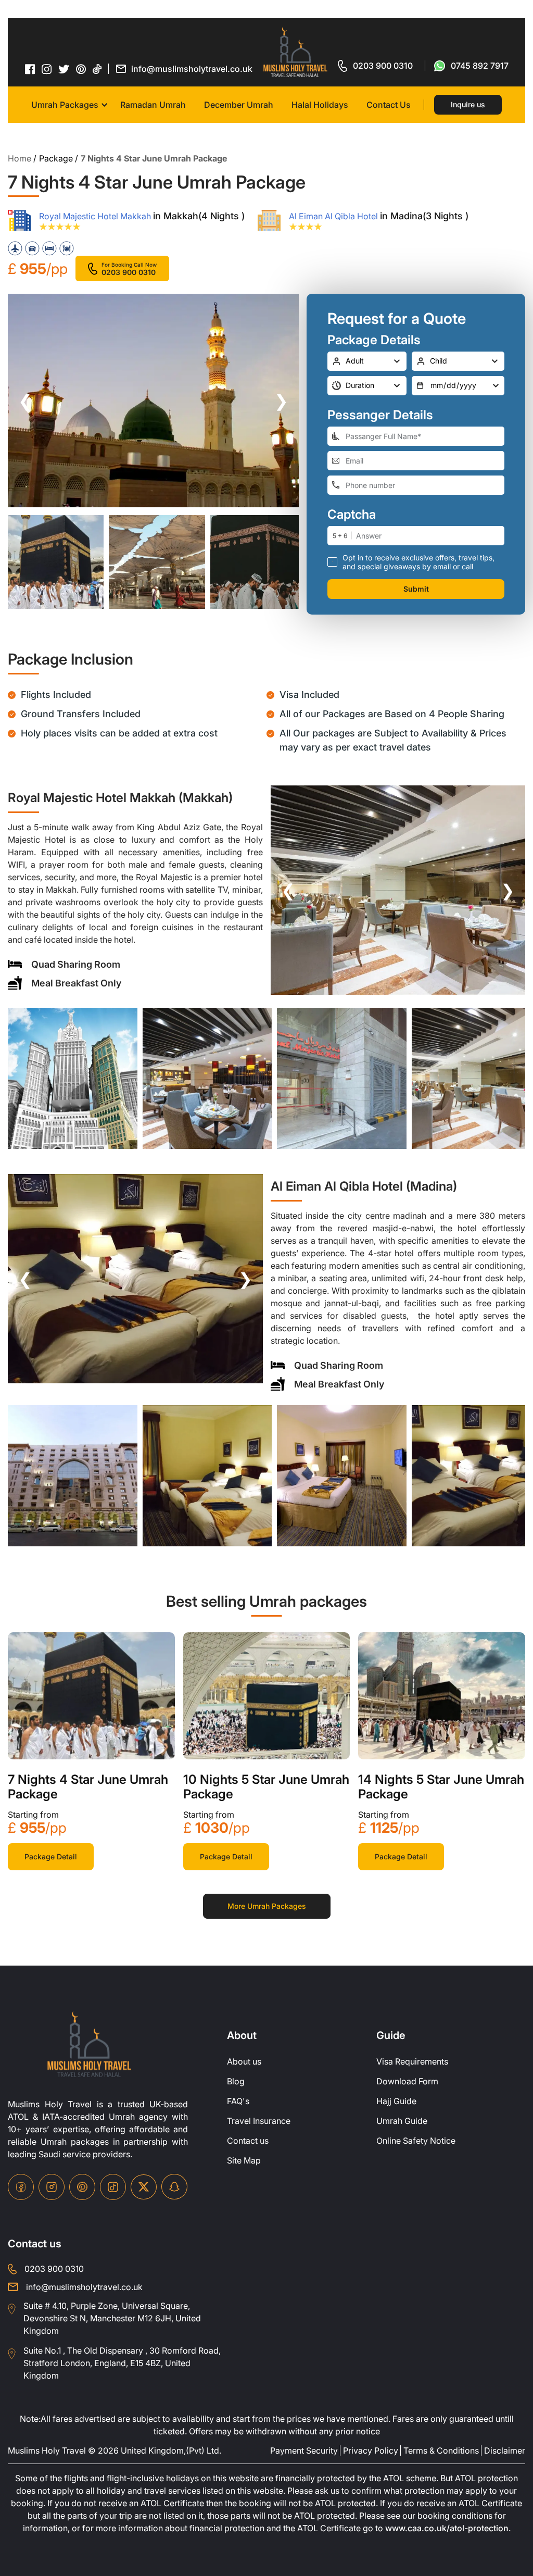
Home (20, 158)
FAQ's (238, 2101)
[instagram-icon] (47, 69)
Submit (416, 589)
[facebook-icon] (30, 69)
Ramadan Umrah (153, 105)
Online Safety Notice (416, 2141)
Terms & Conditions (441, 2450)
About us (244, 2061)
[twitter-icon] (64, 69)
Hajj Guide (396, 2101)
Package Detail (51, 1856)
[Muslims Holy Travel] (295, 52)
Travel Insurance (259, 2121)
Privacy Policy (371, 2450)
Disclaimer (505, 2450)
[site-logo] (89, 2045)
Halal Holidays (320, 105)
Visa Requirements (412, 2061)
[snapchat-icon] (174, 2187)
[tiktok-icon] (97, 69)
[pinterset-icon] (81, 69)
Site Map (244, 2160)
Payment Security (304, 2450)
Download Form (407, 2081)
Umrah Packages (65, 105)
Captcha (352, 515)
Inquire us (468, 104)
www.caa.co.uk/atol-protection (447, 2528)
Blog (236, 2081)
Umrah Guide (402, 2121)
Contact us (248, 2141)
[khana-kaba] (91, 1696)
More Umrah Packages (267, 1906)
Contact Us (389, 105)
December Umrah (239, 105)
